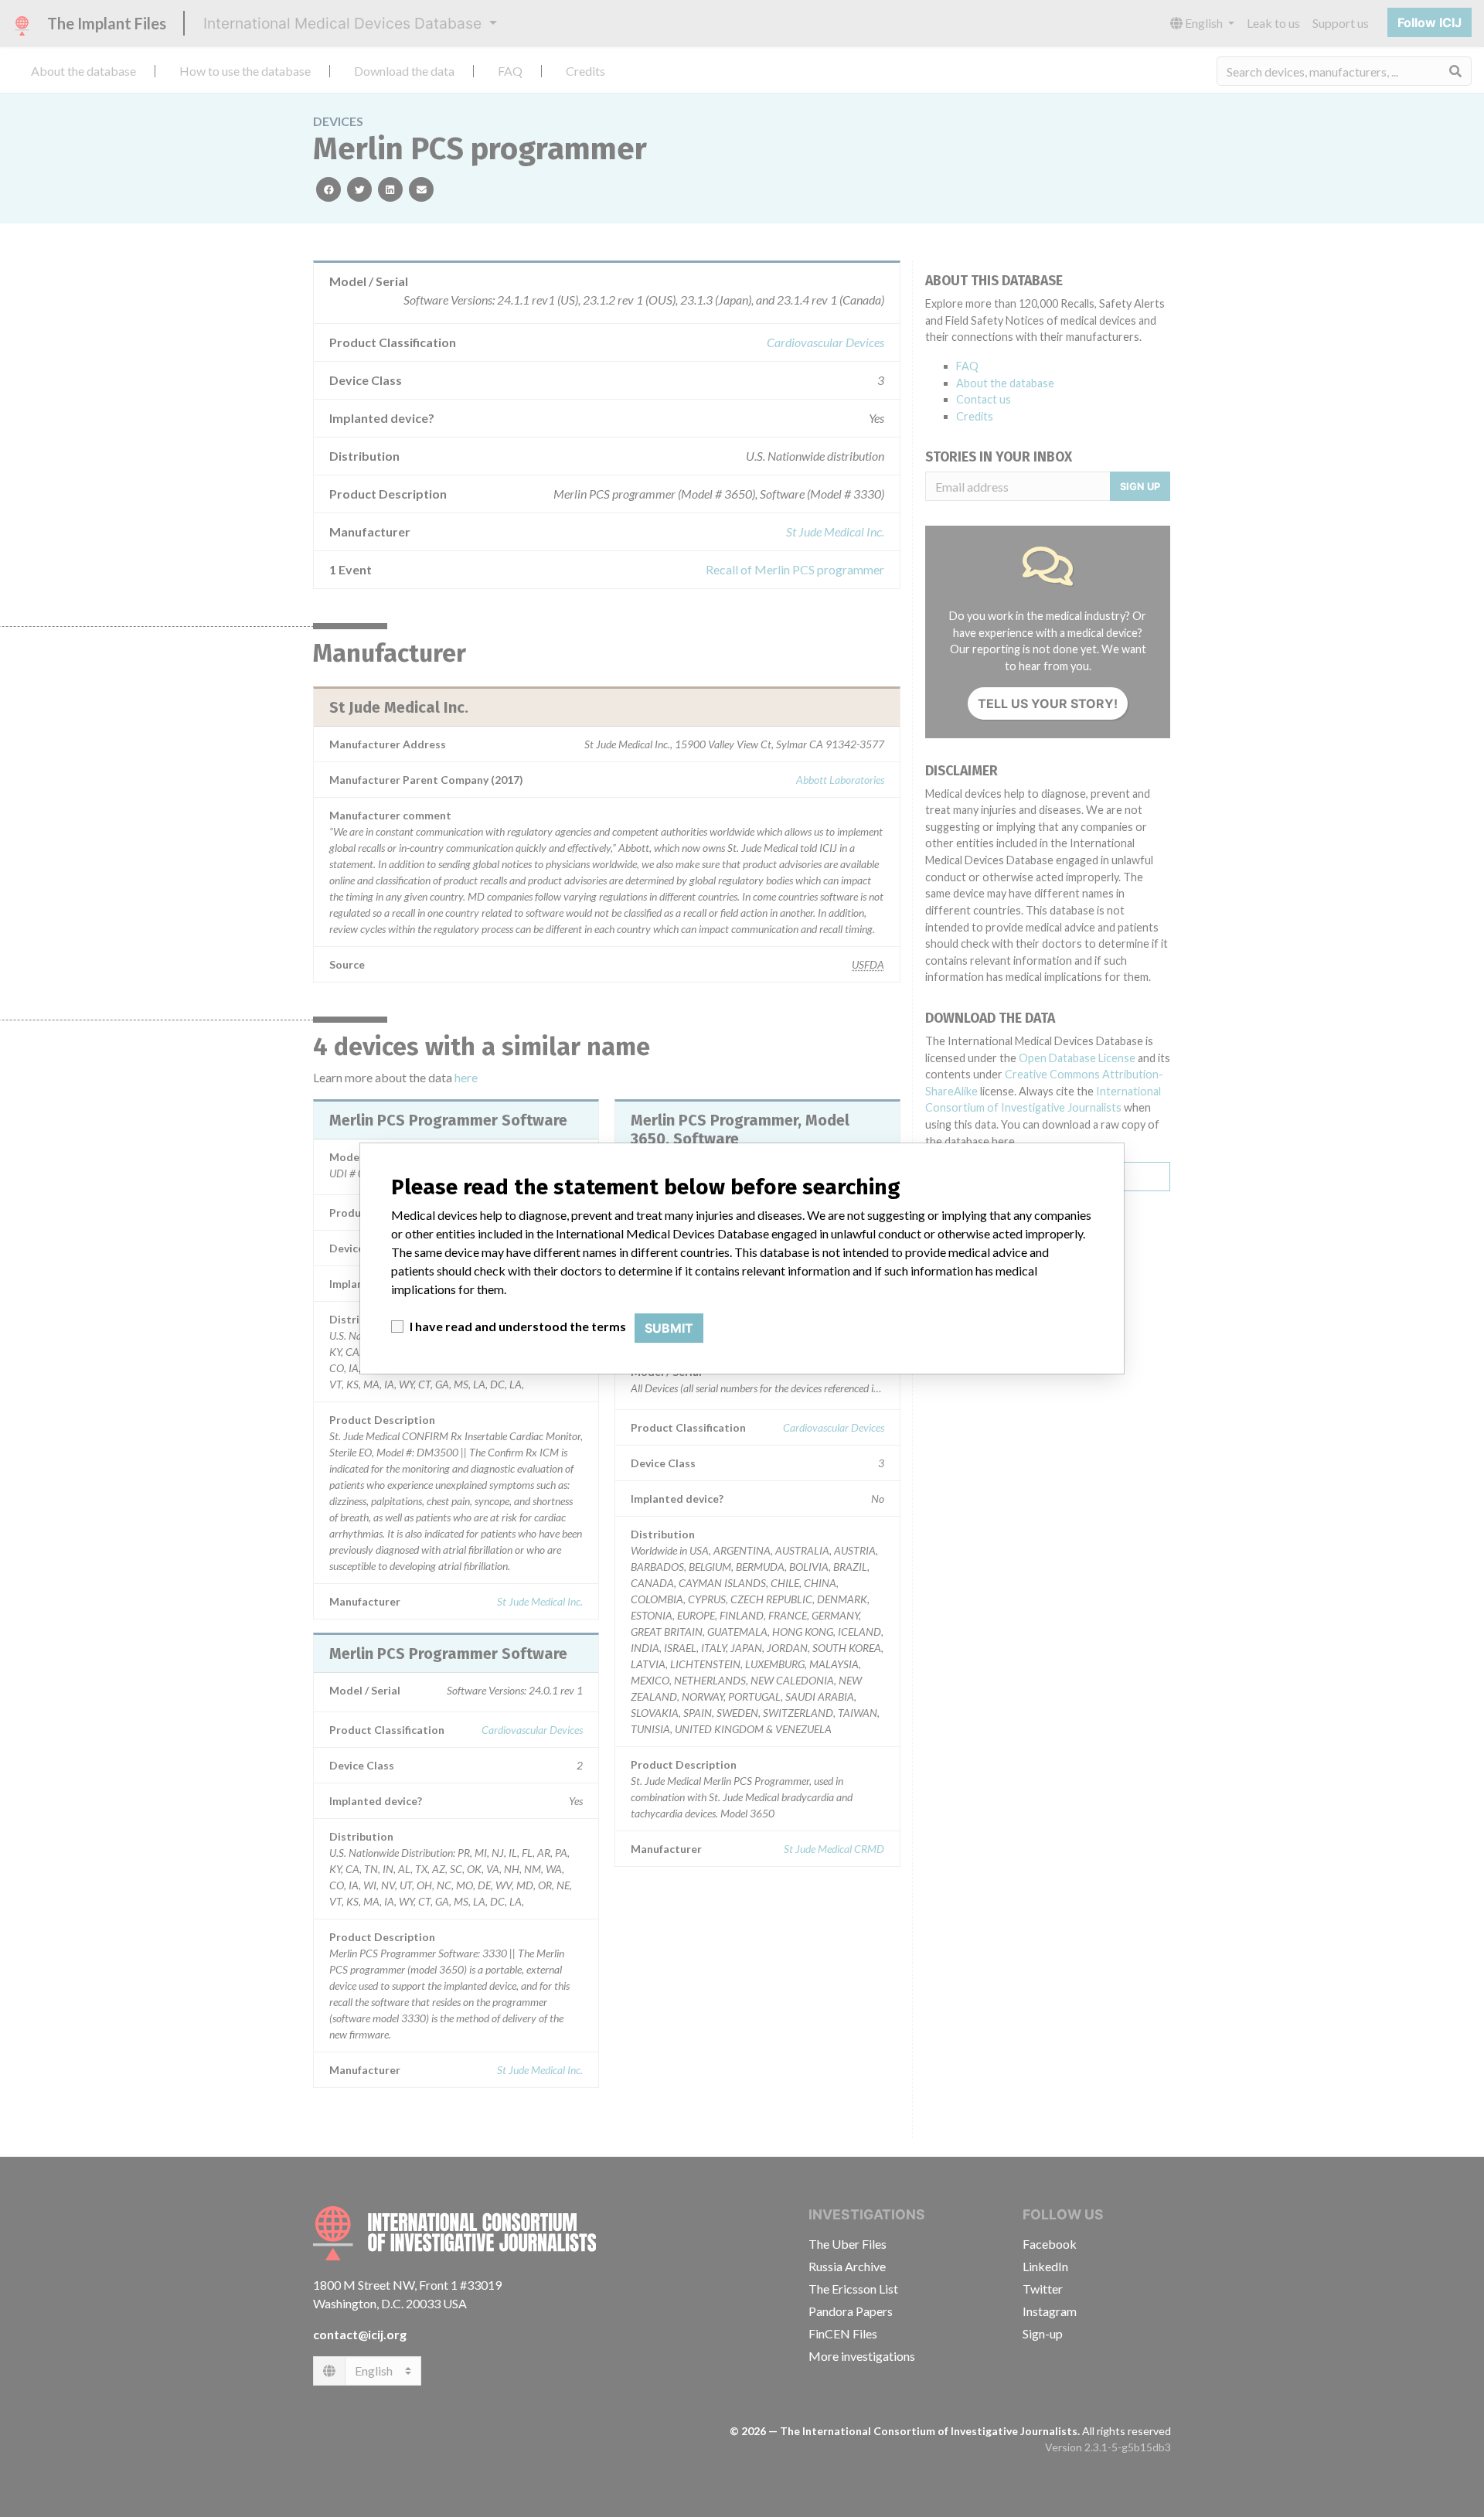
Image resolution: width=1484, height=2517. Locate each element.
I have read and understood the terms (518, 1326)
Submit (669, 1328)
